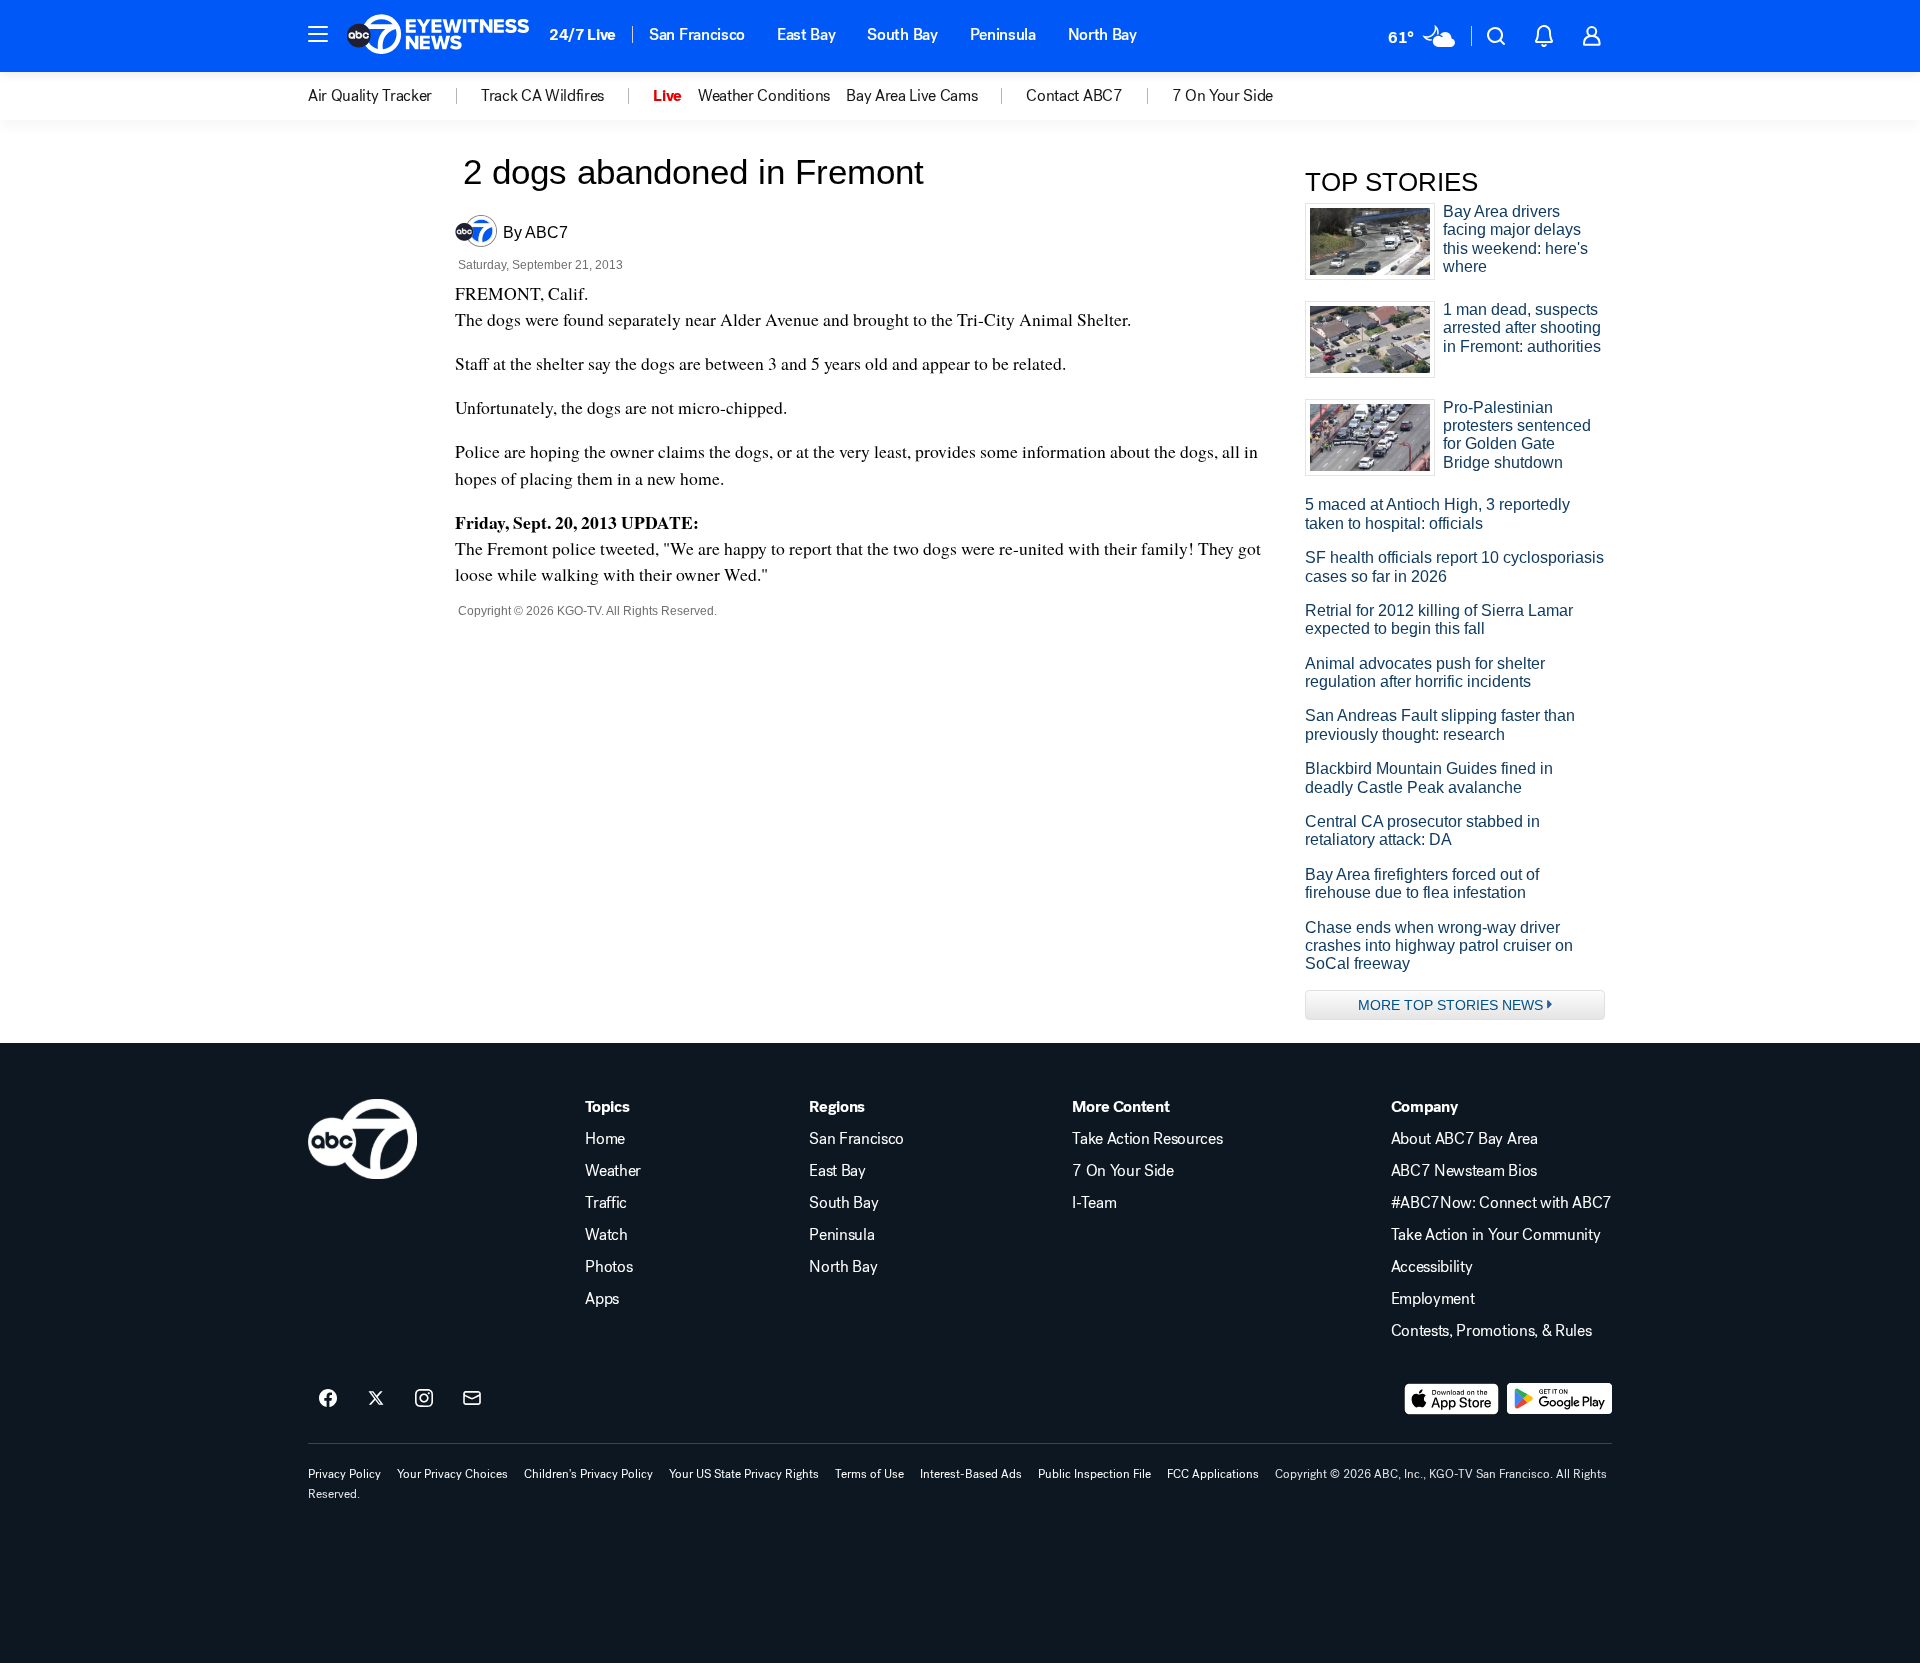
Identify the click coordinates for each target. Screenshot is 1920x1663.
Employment (1433, 1299)
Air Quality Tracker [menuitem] (370, 96)
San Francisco (697, 34)
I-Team (1094, 1203)
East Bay (806, 34)
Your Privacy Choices (452, 1474)
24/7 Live (582, 34)
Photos (608, 1267)
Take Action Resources (1147, 1139)
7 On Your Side (1123, 1171)
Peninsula (1003, 34)
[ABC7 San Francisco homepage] (438, 36)
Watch (606, 1235)
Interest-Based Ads (971, 1474)
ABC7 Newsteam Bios (1464, 1171)
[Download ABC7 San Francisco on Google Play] (1559, 1399)
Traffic (606, 1203)
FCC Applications (1213, 1474)
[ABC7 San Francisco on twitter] (376, 1399)
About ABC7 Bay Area (1464, 1139)
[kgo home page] (362, 1139)
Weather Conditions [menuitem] (764, 96)
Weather (613, 1171)
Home (605, 1139)
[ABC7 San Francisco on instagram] (424, 1399)
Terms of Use (869, 1474)
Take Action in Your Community (1496, 1235)
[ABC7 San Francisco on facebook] (328, 1399)
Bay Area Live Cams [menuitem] (911, 96)
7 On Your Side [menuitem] (1223, 96)
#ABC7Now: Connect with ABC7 (1501, 1203)
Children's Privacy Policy (588, 1474)
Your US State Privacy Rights (744, 1474)
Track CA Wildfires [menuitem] (542, 96)
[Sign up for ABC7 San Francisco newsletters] (472, 1399)
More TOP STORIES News (1450, 1005)
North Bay (1102, 34)
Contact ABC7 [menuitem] (1074, 96)
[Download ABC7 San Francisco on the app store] (1452, 1399)
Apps (602, 1299)
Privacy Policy (344, 1474)
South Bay (902, 34)
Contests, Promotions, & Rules (1491, 1331)
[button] (318, 34)
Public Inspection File (1094, 1474)
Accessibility (1432, 1267)
